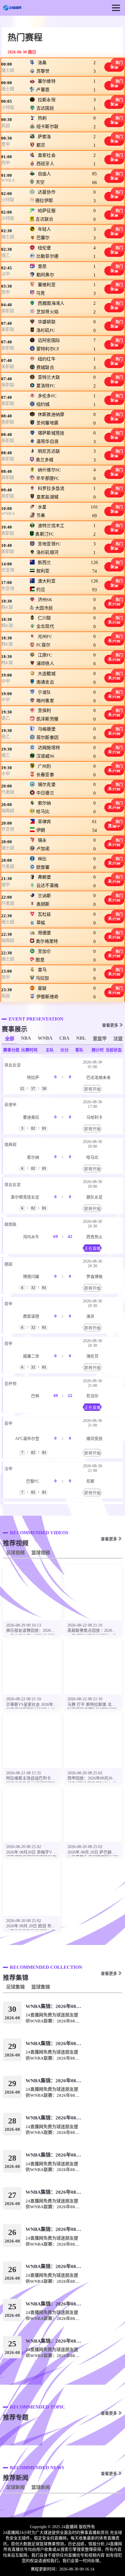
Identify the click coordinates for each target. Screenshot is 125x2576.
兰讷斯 (44, 896)
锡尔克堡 (46, 785)
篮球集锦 (41, 1987)
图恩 (40, 960)
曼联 (42, 988)
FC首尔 (43, 645)
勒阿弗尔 (45, 275)
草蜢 (41, 923)
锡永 (42, 840)
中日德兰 (45, 793)
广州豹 (44, 766)
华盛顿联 (46, 322)
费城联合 (45, 367)
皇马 (42, 970)
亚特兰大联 (49, 377)
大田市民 (44, 608)
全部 (10, 1039)
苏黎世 (43, 71)
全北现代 (45, 627)
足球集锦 (15, 1987)
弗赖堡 (44, 877)
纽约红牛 (46, 359)
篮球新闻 (41, 2487)
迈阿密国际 (49, 340)
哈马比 (43, 812)
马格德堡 (46, 729)
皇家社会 (46, 155)
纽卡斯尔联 (47, 127)
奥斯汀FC (44, 534)
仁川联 (44, 618)
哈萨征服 (46, 211)
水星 (42, 507)
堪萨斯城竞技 (51, 433)
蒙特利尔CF (48, 349)
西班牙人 (45, 164)
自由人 (44, 174)
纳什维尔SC (49, 470)
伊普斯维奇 (47, 997)
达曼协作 (46, 192)
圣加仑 (44, 951)
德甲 (6, 885)
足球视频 (15, 1553)
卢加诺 (43, 849)
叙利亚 (43, 571)
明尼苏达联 (49, 451)
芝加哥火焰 (47, 312)
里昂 (42, 266)
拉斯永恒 (46, 100)
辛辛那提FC (48, 478)
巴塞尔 (43, 238)
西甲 (6, 163)
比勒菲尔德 (47, 256)
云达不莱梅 (47, 886)
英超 (6, 126)
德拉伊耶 (44, 201)
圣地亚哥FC (49, 544)
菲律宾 (44, 822)
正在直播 (92, 1249)
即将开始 (92, 1089)
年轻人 (44, 229)
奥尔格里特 (47, 941)
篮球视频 (41, 1553)
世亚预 (8, 570)
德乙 (6, 255)
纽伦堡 (44, 248)
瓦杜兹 (44, 914)
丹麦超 (8, 792)
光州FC (45, 637)
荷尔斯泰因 (47, 738)
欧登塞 (43, 867)
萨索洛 (44, 137)
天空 (40, 182)
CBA (64, 1038)
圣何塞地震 (47, 423)
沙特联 (8, 107)
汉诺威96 (45, 756)
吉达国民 (45, 108)
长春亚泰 (45, 775)
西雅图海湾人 (51, 303)
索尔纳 (44, 803)
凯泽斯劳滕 (47, 719)
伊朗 (41, 830)
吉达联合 (44, 219)
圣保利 (44, 711)
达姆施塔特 (49, 747)
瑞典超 (8, 811)
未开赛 (114, 604)
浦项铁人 (45, 664)
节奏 (41, 515)
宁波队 (44, 692)
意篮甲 (100, 1039)
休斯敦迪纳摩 (51, 414)
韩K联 (7, 607)
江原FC (45, 655)
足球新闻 (15, 2487)
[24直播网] (12, 8)
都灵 (41, 145)
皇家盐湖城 (47, 497)
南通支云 (45, 682)
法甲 (6, 274)
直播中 (114, 826)
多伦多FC (47, 396)
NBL (81, 1038)
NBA (26, 1038)
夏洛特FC (45, 386)
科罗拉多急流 (51, 488)
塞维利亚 (46, 285)
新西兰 (44, 563)
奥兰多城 (44, 460)
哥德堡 (44, 933)
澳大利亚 (46, 581)
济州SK (45, 599)
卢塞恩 (43, 90)
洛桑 (42, 63)
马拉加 (42, 978)
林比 (42, 859)
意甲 (6, 144)
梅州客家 (45, 701)
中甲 (6, 681)
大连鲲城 (46, 673)
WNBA (8, 180)
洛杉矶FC (45, 330)
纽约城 (43, 404)
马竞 (41, 293)
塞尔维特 (46, 81)
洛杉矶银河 (47, 552)
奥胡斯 (43, 904)
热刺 (42, 118)
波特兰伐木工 (51, 525)
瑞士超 (8, 70)
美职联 (8, 311)
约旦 (41, 590)
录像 (114, 67)
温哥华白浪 (47, 441)
